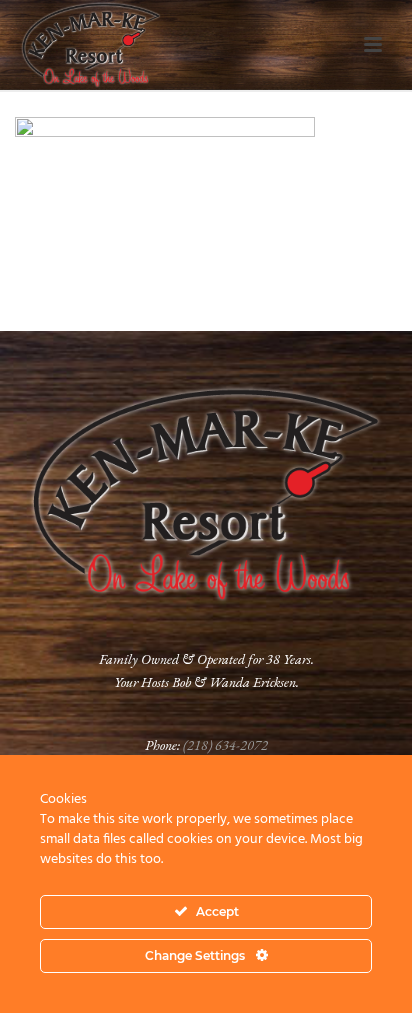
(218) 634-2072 (225, 745)
